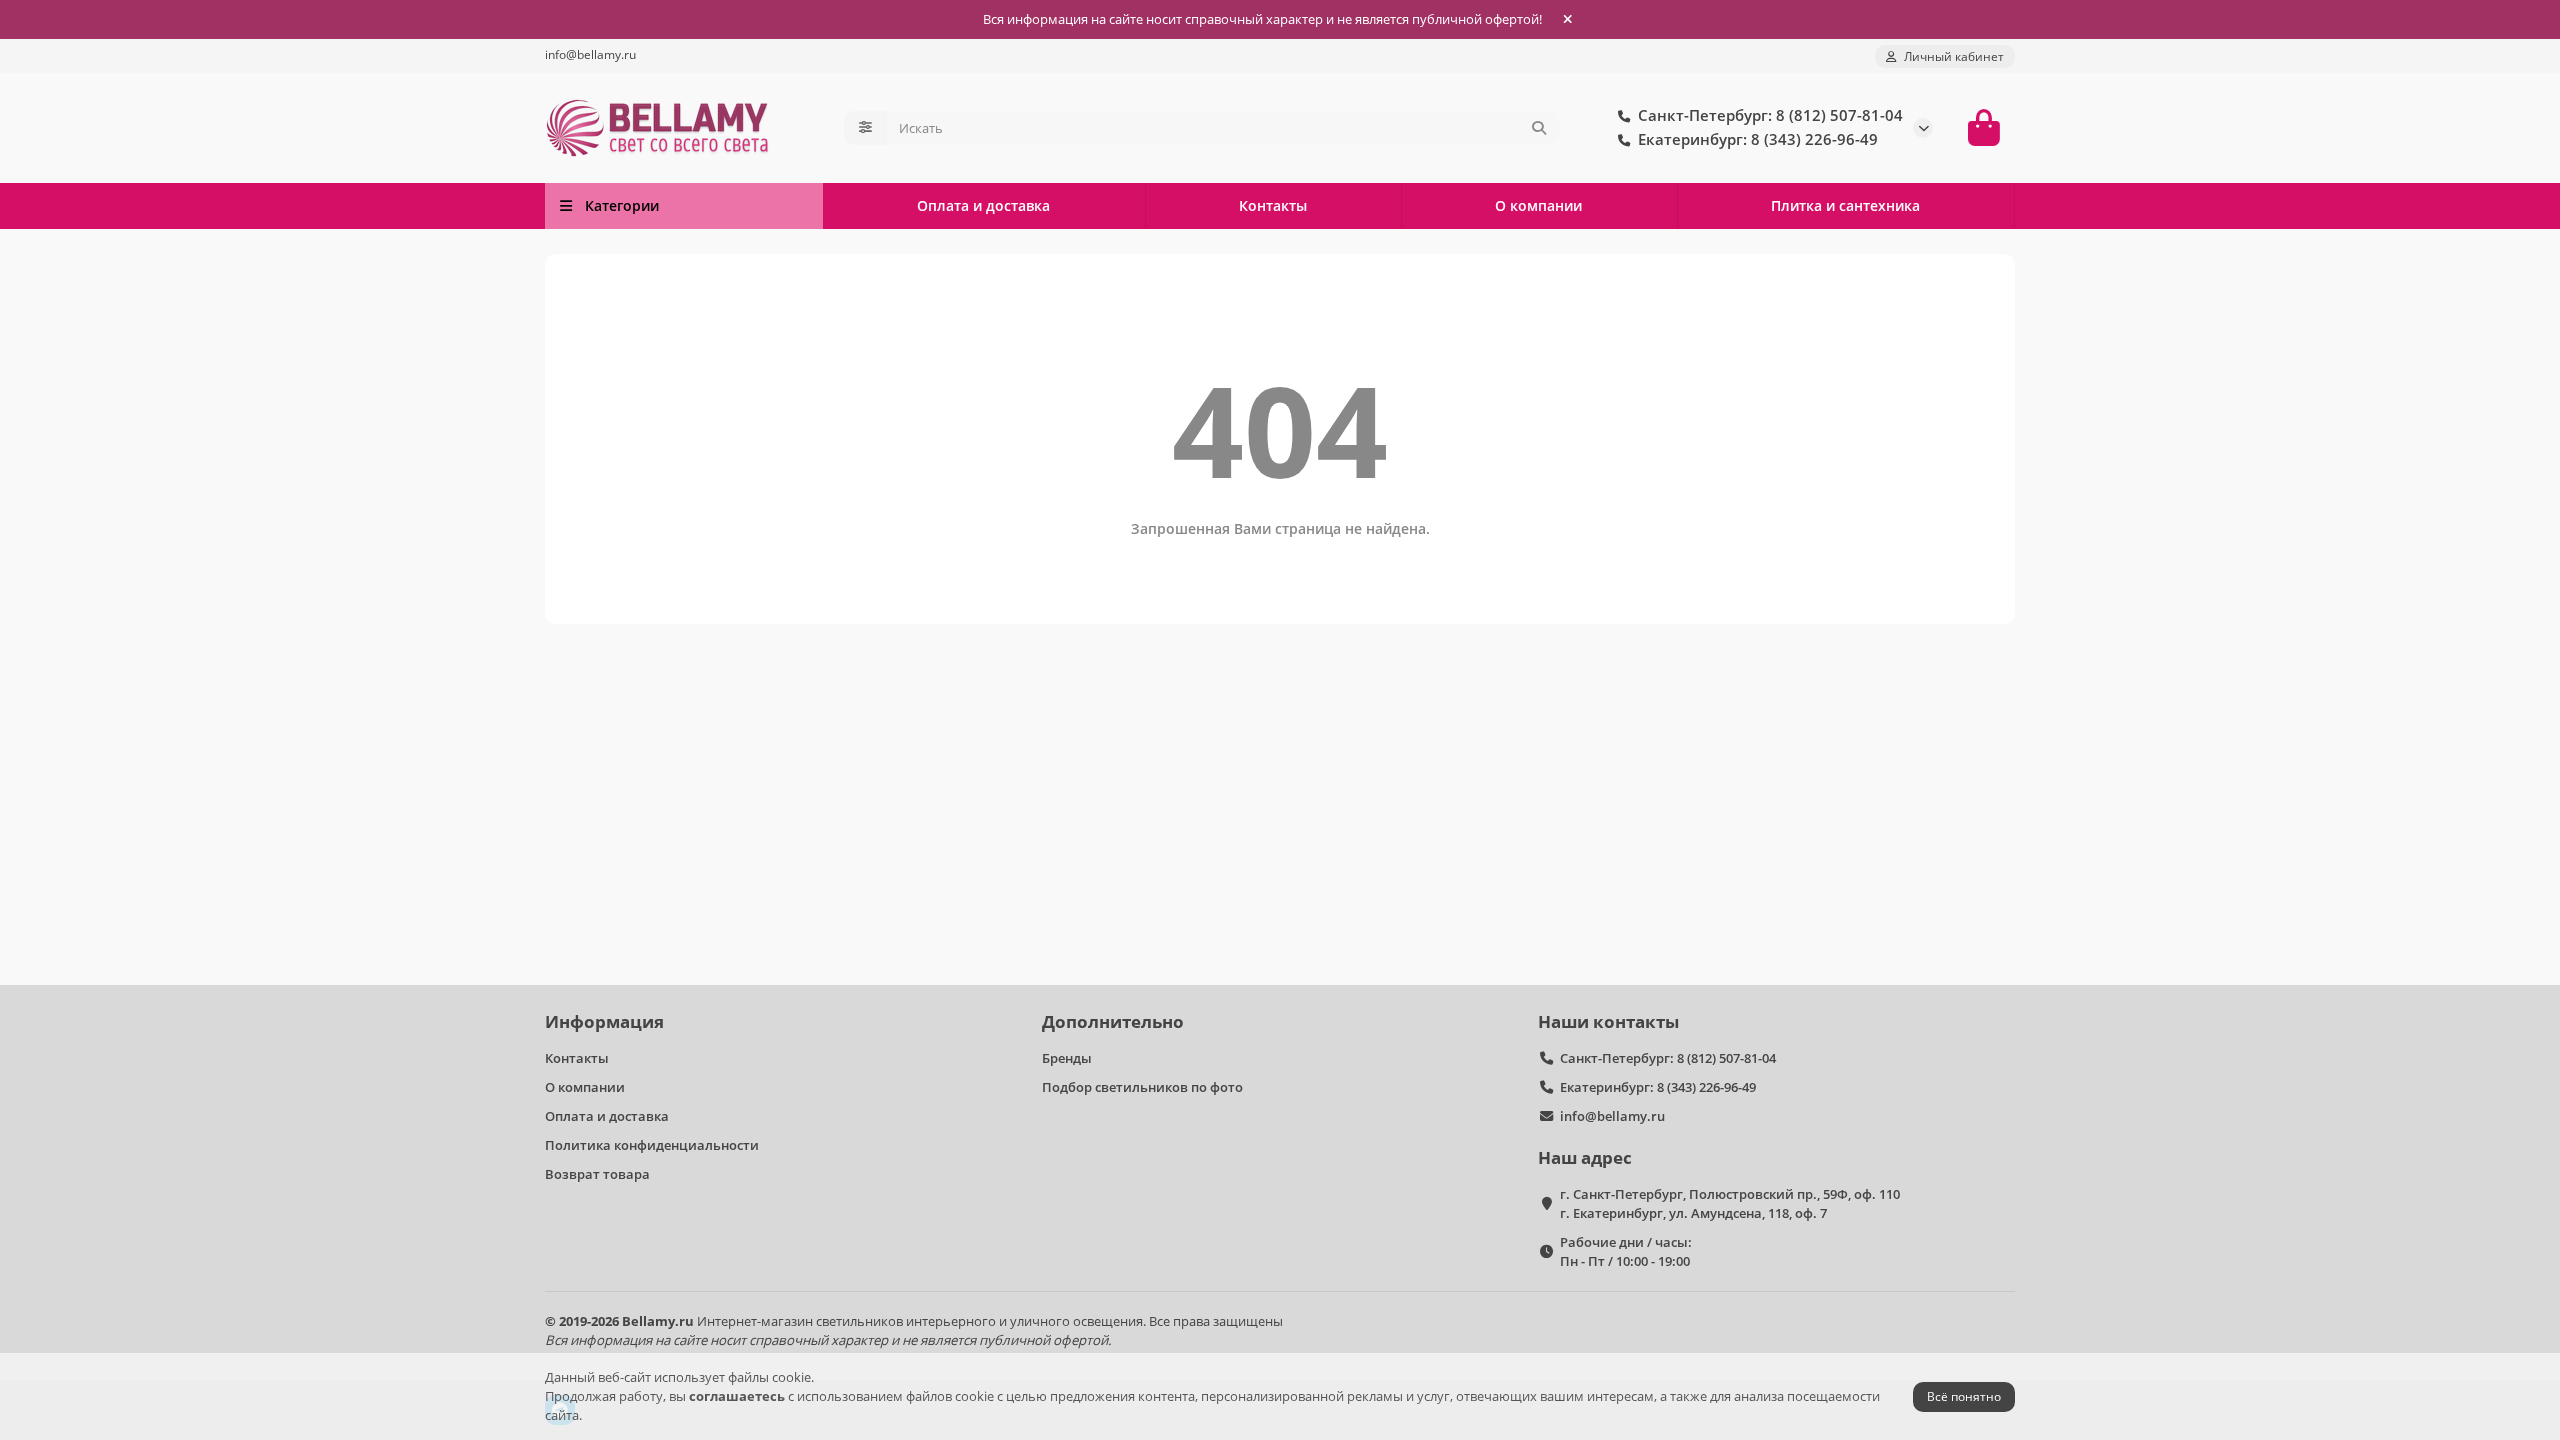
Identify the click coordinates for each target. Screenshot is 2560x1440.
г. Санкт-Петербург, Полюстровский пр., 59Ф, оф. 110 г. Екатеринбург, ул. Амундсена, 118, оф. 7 (1730, 1203)
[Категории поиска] (865, 128)
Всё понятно (1964, 1396)
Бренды (1067, 1058)
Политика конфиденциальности (652, 1145)
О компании (1538, 205)
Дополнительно (1113, 1021)
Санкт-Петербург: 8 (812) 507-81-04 (1668, 1058)
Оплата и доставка (983, 205)
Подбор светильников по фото (1142, 1087)
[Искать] (1539, 128)
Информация (604, 1021)
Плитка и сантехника (1845, 205)
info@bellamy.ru (590, 54)
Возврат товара (597, 1174)
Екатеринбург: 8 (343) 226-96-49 (1658, 1087)
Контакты (1273, 205)
